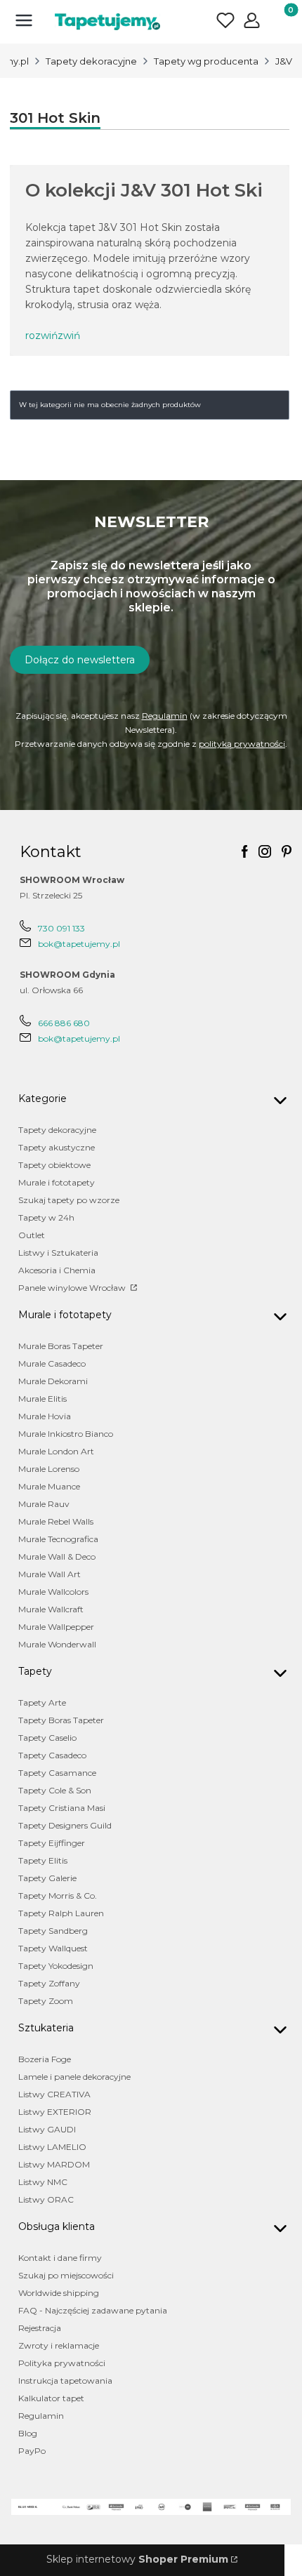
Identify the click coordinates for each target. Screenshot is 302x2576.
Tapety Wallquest (53, 1948)
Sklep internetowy (137, 2559)
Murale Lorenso (49, 1469)
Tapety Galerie (47, 1878)
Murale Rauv (44, 1504)
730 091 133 (61, 928)
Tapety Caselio (47, 1738)
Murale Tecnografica (58, 1539)
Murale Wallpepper (56, 1627)
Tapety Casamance (57, 1773)
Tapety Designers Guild (65, 1825)
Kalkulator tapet (51, 2398)
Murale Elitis (42, 1399)
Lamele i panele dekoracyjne (74, 2077)
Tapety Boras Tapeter (61, 1720)
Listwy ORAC (46, 2199)
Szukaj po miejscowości (66, 2275)
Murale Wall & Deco (57, 1556)
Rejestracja (40, 2328)
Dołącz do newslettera (80, 660)
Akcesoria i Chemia (57, 1270)
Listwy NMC (43, 2182)
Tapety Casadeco (52, 1755)
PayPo (32, 2451)
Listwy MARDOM (54, 2164)
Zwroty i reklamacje (59, 2345)
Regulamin (165, 716)
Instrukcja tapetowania (65, 2381)
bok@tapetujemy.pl (79, 944)
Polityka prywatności (62, 2363)
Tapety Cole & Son (55, 1790)
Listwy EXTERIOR (55, 2112)
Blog (28, 2433)
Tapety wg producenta (206, 61)
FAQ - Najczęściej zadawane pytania (93, 2310)
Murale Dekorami (53, 1381)
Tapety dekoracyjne (91, 61)
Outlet (32, 1235)
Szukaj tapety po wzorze (69, 1200)
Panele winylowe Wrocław (73, 1288)
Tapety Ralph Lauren (61, 1913)
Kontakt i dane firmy (60, 2258)
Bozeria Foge (45, 2059)
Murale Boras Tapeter (61, 1346)
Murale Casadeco (52, 1363)
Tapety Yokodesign (56, 1966)
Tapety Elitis (43, 1860)
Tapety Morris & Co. (58, 1896)
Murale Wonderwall (57, 1644)
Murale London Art (56, 1451)
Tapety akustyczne (57, 1147)
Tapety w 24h (46, 1217)
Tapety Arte (42, 1702)
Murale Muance (49, 1486)
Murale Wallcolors (53, 1592)
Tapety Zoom (46, 2001)
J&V (284, 61)
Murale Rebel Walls (56, 1521)
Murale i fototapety (57, 1182)
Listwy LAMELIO (52, 2147)
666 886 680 (64, 1023)
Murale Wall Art (50, 1574)
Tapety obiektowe (54, 1165)
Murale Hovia (45, 1416)
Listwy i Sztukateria (58, 1253)
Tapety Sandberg (53, 1931)
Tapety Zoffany (49, 1983)
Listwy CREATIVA (54, 2094)
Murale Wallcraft (51, 1609)
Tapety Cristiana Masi (62, 1808)
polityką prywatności (242, 744)
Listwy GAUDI (47, 2129)
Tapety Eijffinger (52, 1843)
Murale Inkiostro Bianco (66, 1434)
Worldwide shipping (59, 2293)
